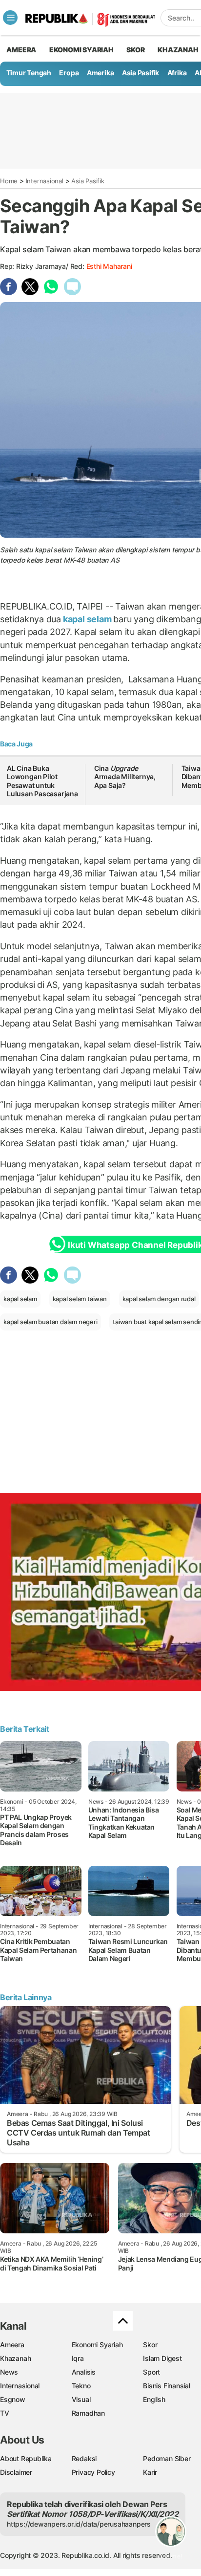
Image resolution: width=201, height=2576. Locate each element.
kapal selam (87, 619)
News (9, 2372)
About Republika (26, 2458)
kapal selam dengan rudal (159, 1299)
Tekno (81, 2386)
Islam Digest (162, 2358)
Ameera (12, 2345)
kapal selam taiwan (80, 1299)
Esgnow (13, 2399)
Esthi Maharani (109, 266)
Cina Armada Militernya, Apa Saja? (125, 777)
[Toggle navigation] (10, 18)
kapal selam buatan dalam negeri (50, 1322)
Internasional (45, 181)
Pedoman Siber (167, 2458)
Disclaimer (16, 2472)
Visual (81, 2399)
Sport (151, 2372)
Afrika (177, 73)
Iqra (78, 2358)
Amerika (100, 73)
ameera (21, 50)
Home (9, 181)
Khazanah (15, 2358)
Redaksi (84, 2458)
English (154, 2399)
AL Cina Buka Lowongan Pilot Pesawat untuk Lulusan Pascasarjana (42, 781)
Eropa (69, 73)
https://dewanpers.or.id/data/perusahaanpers (79, 2524)
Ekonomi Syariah (81, 50)
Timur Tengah (29, 73)
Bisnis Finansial (167, 2386)
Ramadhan (88, 2413)
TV (5, 2413)
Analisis (84, 2372)
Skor (150, 2345)
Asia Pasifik (141, 73)
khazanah (178, 50)
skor (135, 50)
